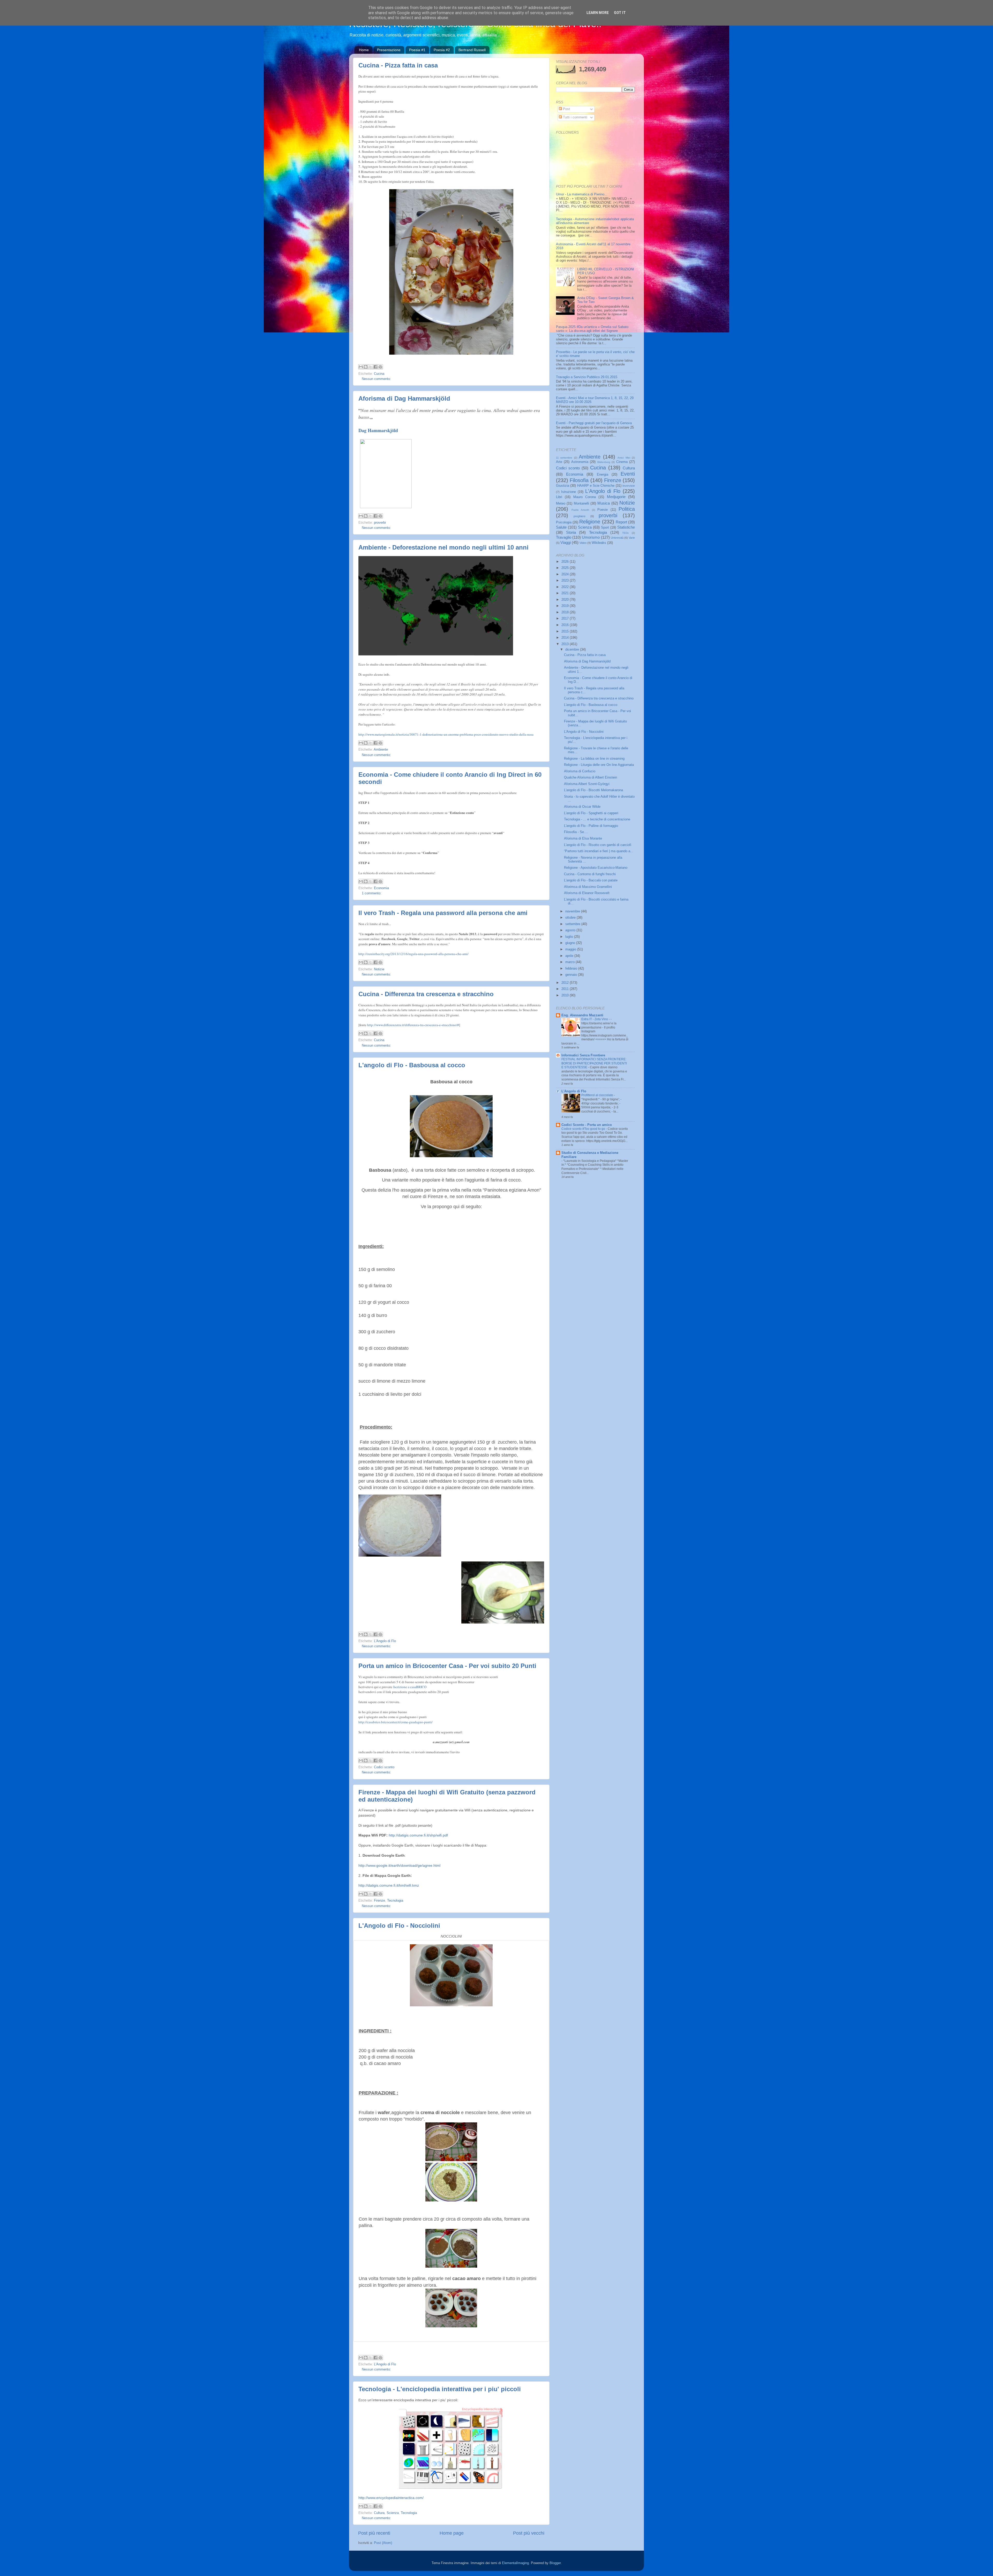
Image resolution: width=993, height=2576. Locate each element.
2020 (566, 600)
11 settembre (564, 458)
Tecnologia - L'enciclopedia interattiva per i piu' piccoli (440, 2389)
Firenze (379, 1901)
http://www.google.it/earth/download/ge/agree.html (399, 1865)
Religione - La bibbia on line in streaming (594, 759)
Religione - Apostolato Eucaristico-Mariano (596, 868)
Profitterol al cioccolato (598, 1095)
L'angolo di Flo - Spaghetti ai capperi (591, 813)
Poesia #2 (442, 50)
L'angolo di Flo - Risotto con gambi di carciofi (598, 845)
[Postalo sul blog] (366, 367)
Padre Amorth (581, 510)
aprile (570, 956)
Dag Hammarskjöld (378, 430)
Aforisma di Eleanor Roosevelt (587, 893)
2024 (566, 574)
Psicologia (564, 522)
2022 (566, 587)
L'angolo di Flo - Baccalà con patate (591, 880)
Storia (571, 532)
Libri (559, 497)
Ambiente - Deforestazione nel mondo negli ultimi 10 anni (443, 547)
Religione (590, 522)
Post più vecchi (529, 2533)
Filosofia (579, 480)
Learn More (598, 13)
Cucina (379, 374)
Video (583, 543)
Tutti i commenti (575, 117)
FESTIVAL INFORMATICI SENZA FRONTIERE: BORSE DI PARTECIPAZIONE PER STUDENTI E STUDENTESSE (594, 1063)
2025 (566, 568)
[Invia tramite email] (361, 367)
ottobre (571, 918)
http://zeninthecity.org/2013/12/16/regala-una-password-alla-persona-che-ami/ (413, 954)
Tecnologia (395, 1901)
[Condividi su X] (371, 367)
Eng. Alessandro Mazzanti (582, 1015)
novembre (573, 911)
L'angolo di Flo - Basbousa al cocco (412, 1065)
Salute (561, 527)
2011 (566, 989)
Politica (627, 509)
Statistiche (626, 527)
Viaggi (566, 542)
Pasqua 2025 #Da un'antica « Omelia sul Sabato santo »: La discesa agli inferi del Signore (592, 329)
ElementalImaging (515, 2563)
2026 (566, 562)
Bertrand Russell (472, 50)
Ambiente (381, 750)
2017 (566, 619)
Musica (604, 503)
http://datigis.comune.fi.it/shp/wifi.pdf (418, 1835)
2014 (566, 638)
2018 (566, 612)
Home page (452, 2533)
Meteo (561, 504)
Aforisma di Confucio (580, 771)
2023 (566, 581)
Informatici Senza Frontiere (583, 1055)
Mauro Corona (585, 497)
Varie (632, 538)
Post (566, 109)
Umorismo (591, 537)
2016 (566, 625)
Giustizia (563, 486)
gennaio (572, 975)
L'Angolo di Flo (385, 1641)
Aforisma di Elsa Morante (583, 839)
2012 (566, 983)
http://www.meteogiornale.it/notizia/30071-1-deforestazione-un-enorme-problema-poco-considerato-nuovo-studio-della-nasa (446, 734)
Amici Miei (624, 458)
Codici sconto (384, 1767)
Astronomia (580, 462)
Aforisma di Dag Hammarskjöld (404, 398)
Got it (620, 13)
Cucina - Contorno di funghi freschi (590, 874)
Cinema (622, 462)
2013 (566, 644)
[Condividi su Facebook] (375, 367)
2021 (566, 593)
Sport (605, 528)
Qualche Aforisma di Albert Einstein (590, 778)
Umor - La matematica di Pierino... (582, 194)
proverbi (380, 523)
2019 (566, 606)
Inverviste (629, 486)
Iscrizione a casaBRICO (410, 1687)
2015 (566, 631)
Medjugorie (616, 497)
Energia (603, 475)
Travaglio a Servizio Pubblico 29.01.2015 (587, 377)
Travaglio (564, 537)
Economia (381, 888)
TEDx (625, 533)
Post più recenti (374, 2533)
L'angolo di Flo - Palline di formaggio (591, 826)
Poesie (603, 510)
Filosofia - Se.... (576, 832)
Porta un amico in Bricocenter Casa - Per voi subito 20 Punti (447, 1666)
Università (617, 538)
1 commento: (372, 893)
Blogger (555, 2563)
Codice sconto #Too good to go (584, 1129)
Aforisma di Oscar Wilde (582, 807)
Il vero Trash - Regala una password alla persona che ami (443, 913)
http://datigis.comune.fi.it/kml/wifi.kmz (389, 1885)
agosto (571, 930)
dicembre (573, 650)
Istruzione (569, 492)
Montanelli (581, 504)
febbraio (572, 969)
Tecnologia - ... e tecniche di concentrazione (597, 819)
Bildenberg (604, 462)
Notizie (379, 969)
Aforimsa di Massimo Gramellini (588, 887)
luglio (570, 937)
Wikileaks (599, 543)
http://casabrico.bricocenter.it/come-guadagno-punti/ (396, 1722)
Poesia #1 (417, 50)
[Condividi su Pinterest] (380, 367)
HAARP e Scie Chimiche (596, 486)
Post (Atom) (383, 2543)
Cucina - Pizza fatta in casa (398, 65)
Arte (559, 462)
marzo (570, 962)
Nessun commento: (376, 379)
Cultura (379, 2513)
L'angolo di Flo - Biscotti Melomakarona (593, 790)
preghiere (580, 516)
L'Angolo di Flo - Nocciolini (399, 1926)
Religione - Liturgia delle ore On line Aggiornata (599, 765)
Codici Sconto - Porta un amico (587, 1125)
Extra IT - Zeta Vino (595, 1019)
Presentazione (389, 50)
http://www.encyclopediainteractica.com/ (391, 2498)
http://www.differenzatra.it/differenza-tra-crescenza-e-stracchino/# (413, 1025)
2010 (566, 995)
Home (364, 50)
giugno (571, 943)
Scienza (393, 2513)
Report (621, 522)
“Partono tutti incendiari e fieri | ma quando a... (599, 851)
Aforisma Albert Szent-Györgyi (587, 784)
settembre (573, 924)
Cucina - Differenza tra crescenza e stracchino (426, 994)
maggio (571, 949)
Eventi (628, 474)
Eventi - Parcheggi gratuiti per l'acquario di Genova (594, 423)
